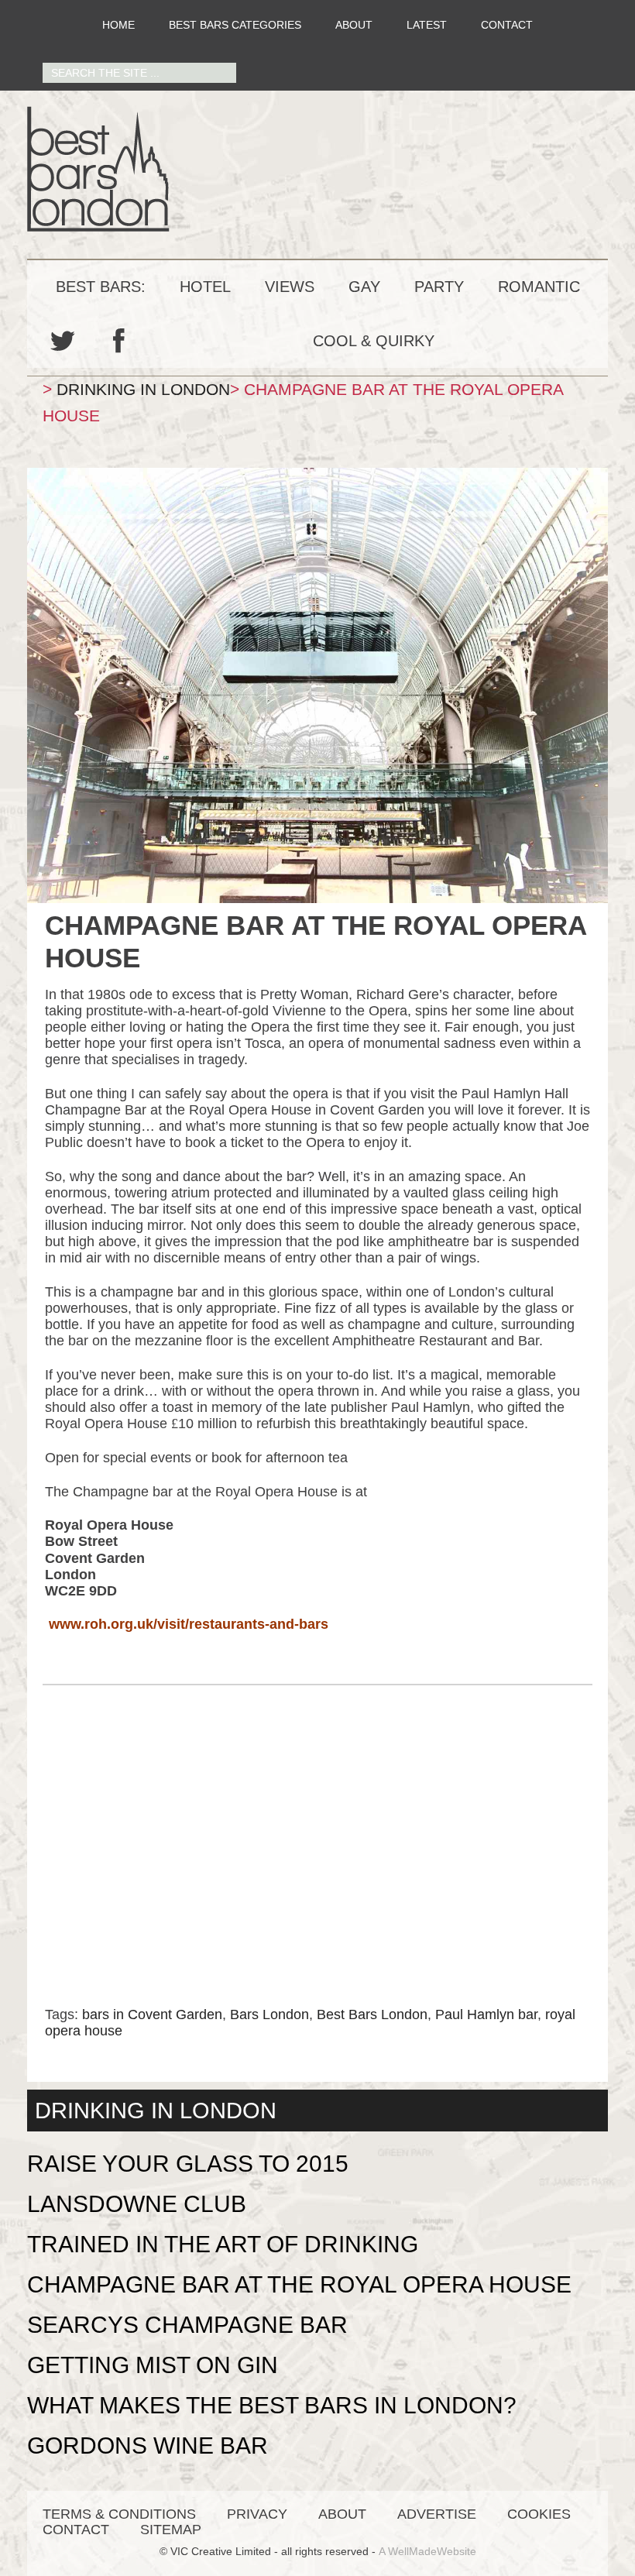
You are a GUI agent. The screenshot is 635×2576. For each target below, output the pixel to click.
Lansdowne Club (137, 2204)
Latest (427, 25)
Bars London (269, 2014)
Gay (364, 287)
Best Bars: (101, 287)
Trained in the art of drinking (223, 2244)
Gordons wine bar (148, 2445)
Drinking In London (143, 389)
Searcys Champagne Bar (187, 2325)
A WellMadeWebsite (427, 2551)
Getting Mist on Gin (153, 2365)
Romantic (539, 287)
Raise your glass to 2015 (188, 2164)
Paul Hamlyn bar (486, 2014)
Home (118, 25)
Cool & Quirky (374, 341)
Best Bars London (317, 169)
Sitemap (171, 2530)
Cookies (539, 2514)
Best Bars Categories (235, 25)
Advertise (437, 2514)
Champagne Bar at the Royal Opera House (299, 2284)
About (354, 25)
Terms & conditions (119, 2514)
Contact (507, 25)
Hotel (205, 287)
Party (439, 287)
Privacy (257, 2514)
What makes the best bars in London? (272, 2405)
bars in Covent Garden (152, 2014)
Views (290, 287)
